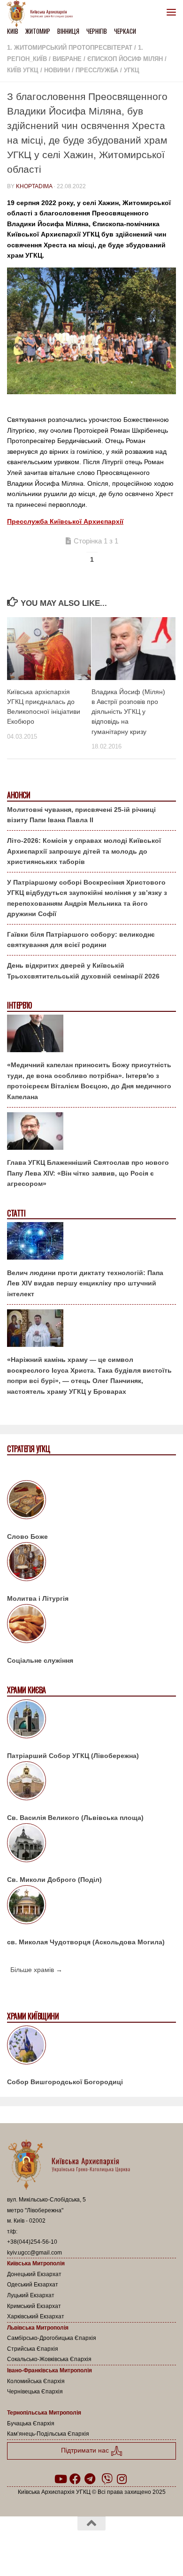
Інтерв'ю (19, 1005)
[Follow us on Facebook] (75, 2479)
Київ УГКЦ (23, 70)
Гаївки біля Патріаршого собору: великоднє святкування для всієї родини (81, 940)
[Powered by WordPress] (61, 2547)
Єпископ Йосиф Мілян (125, 59)
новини (57, 70)
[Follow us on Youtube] (60, 2479)
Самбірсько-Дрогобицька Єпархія (52, 2338)
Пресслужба (97, 70)
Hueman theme (137, 2547)
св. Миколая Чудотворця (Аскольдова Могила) (86, 1942)
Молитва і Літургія (38, 1598)
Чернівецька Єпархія (35, 2392)
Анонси (19, 795)
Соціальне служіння (40, 1660)
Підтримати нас (86, 2450)
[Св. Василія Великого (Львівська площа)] (91, 1782)
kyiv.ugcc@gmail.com (34, 2253)
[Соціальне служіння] (91, 1625)
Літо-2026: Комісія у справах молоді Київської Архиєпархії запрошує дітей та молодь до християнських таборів (84, 851)
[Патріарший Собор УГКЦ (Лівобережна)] (91, 1720)
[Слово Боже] (91, 1501)
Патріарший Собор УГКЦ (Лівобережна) (73, 1756)
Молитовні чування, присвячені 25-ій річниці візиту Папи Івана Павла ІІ (81, 815)
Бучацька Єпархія (31, 2423)
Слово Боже (27, 1536)
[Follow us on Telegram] (90, 2479)
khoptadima (34, 186)
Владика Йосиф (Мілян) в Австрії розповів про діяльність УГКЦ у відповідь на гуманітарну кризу (128, 712)
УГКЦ (132, 70)
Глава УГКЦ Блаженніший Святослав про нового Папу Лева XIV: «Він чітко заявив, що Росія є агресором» (88, 1173)
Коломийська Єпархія (36, 2381)
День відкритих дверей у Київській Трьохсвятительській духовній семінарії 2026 (83, 971)
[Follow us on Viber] (107, 2479)
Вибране (67, 59)
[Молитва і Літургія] (91, 1563)
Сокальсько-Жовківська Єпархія (49, 2359)
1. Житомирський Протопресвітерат (70, 48)
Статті (16, 1213)
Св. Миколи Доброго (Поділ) (54, 1880)
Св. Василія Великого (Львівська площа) (75, 1818)
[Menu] (171, 12)
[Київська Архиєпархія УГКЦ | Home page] (43, 14)
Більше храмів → (36, 1970)
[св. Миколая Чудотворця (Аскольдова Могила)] (91, 1906)
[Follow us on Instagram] (122, 2479)
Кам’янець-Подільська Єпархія (48, 2434)
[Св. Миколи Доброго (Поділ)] (91, 1844)
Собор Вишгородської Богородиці (65, 2082)
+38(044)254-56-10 (32, 2242)
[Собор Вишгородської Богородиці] (91, 2047)
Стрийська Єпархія (33, 2349)
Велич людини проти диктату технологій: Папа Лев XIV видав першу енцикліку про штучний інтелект (85, 1283)
